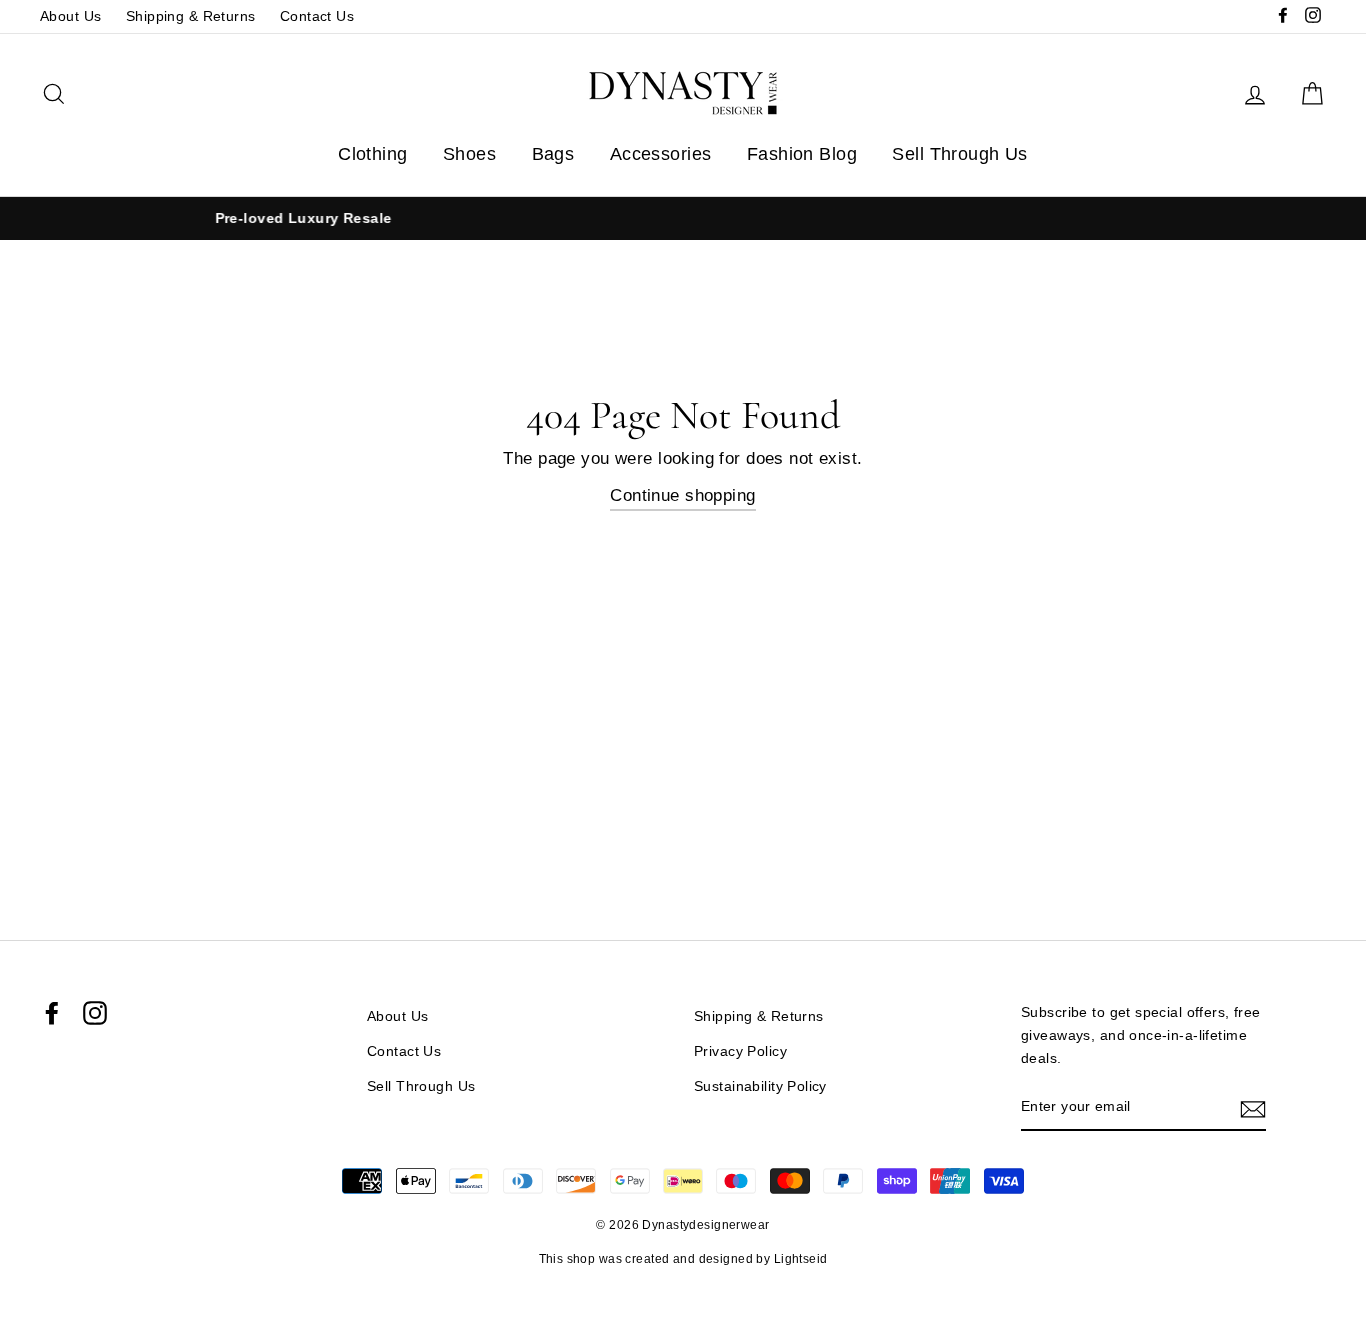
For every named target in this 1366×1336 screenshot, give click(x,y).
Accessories (661, 154)
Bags (553, 154)
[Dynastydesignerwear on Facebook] (52, 1013)
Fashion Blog (802, 154)
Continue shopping (682, 495)
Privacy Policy (740, 1051)
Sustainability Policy (760, 1086)
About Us (70, 16)
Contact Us (317, 16)
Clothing (372, 154)
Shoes (469, 154)
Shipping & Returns (191, 16)
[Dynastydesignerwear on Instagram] (95, 1013)
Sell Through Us (959, 154)
